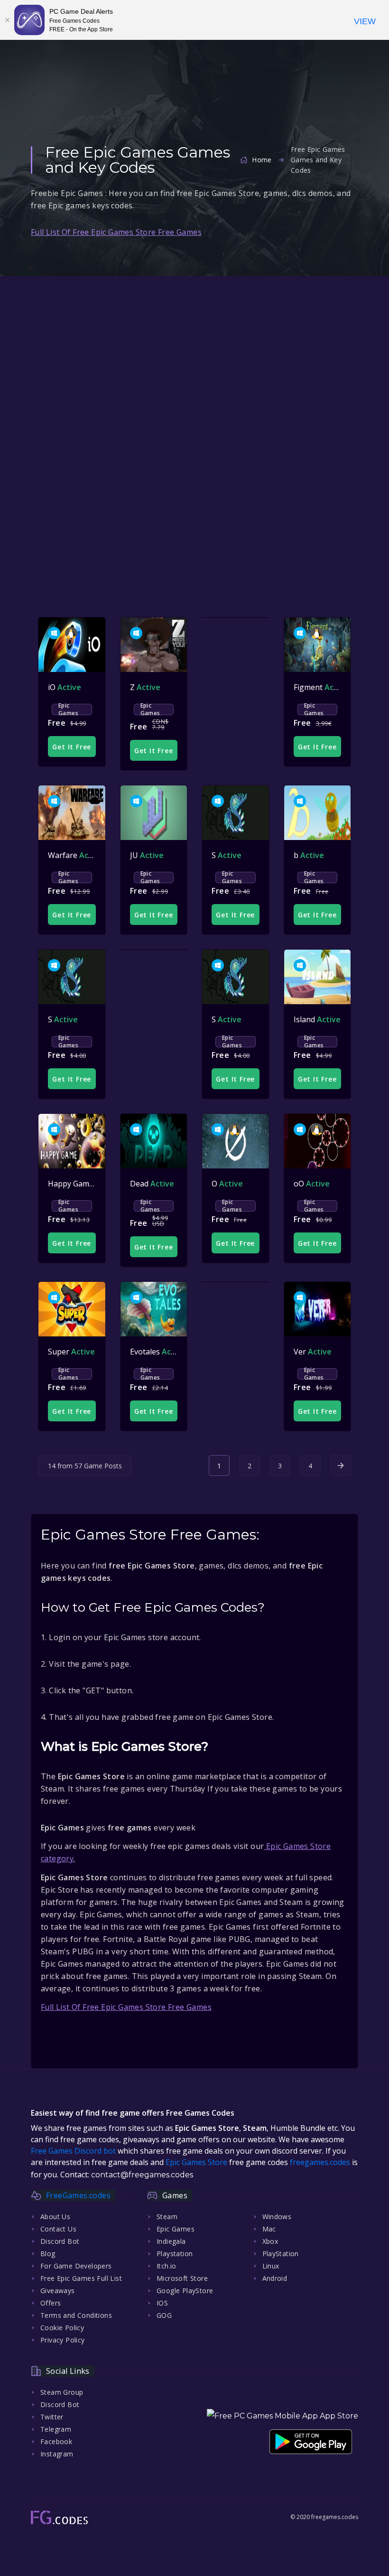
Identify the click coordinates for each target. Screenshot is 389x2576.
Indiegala (171, 2241)
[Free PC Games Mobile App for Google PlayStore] (311, 2441)
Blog (48, 2254)
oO (312, 1184)
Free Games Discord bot (73, 2151)
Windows (277, 2217)
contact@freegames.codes (142, 2175)
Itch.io (167, 2266)
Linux (271, 2266)
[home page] (59, 2517)
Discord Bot (60, 2241)
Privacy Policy (63, 2340)
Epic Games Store (196, 2162)
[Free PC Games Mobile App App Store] (282, 2416)
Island (317, 1019)
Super (71, 1352)
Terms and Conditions (76, 2315)
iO (65, 687)
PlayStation (281, 2254)
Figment (321, 687)
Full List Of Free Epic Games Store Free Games (116, 232)
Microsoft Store (182, 2278)
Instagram (57, 2454)
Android (275, 2278)
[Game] (72, 645)
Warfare (75, 855)
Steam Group (62, 2392)
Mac (269, 2229)
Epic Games (68, 709)
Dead (152, 1184)
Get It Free (72, 747)
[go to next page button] (341, 1465)
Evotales (158, 1352)
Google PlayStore (185, 2291)
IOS (162, 2303)
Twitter (52, 2417)
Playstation (175, 2254)
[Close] (7, 20)
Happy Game (83, 1184)
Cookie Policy (62, 2328)
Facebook (56, 2441)
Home (262, 160)
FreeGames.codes (78, 2195)
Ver (313, 1352)
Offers (51, 2303)
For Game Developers (76, 2266)
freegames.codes (320, 2162)
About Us (55, 2217)
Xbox (270, 2241)
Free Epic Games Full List (81, 2278)
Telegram (56, 2429)
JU (147, 855)
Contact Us (58, 2229)
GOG (164, 2315)
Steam (167, 2217)
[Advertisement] (194, 354)
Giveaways (58, 2291)
